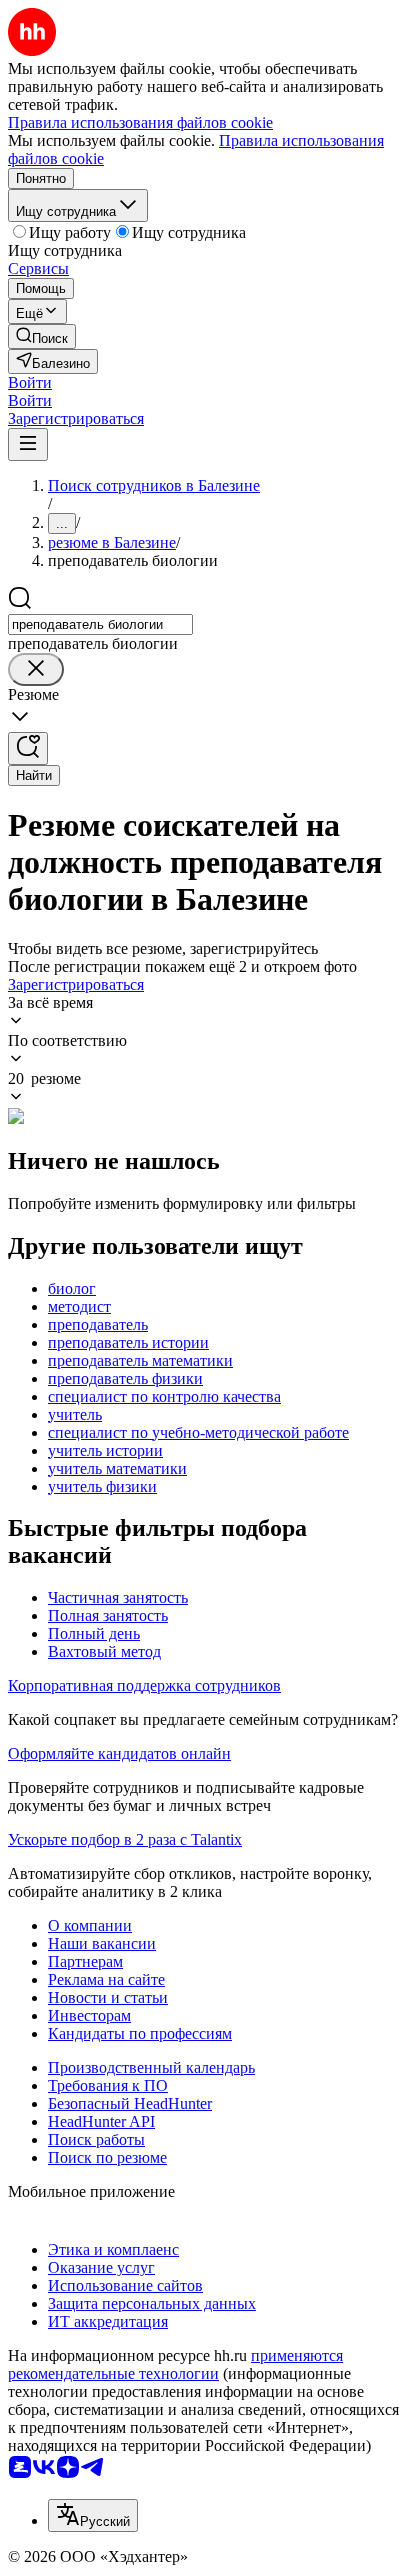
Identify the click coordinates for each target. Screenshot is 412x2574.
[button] (30, 382)
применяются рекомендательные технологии (175, 2364)
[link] (42, 336)
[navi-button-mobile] (28, 444)
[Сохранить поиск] (28, 748)
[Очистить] (36, 669)
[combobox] (100, 624)
